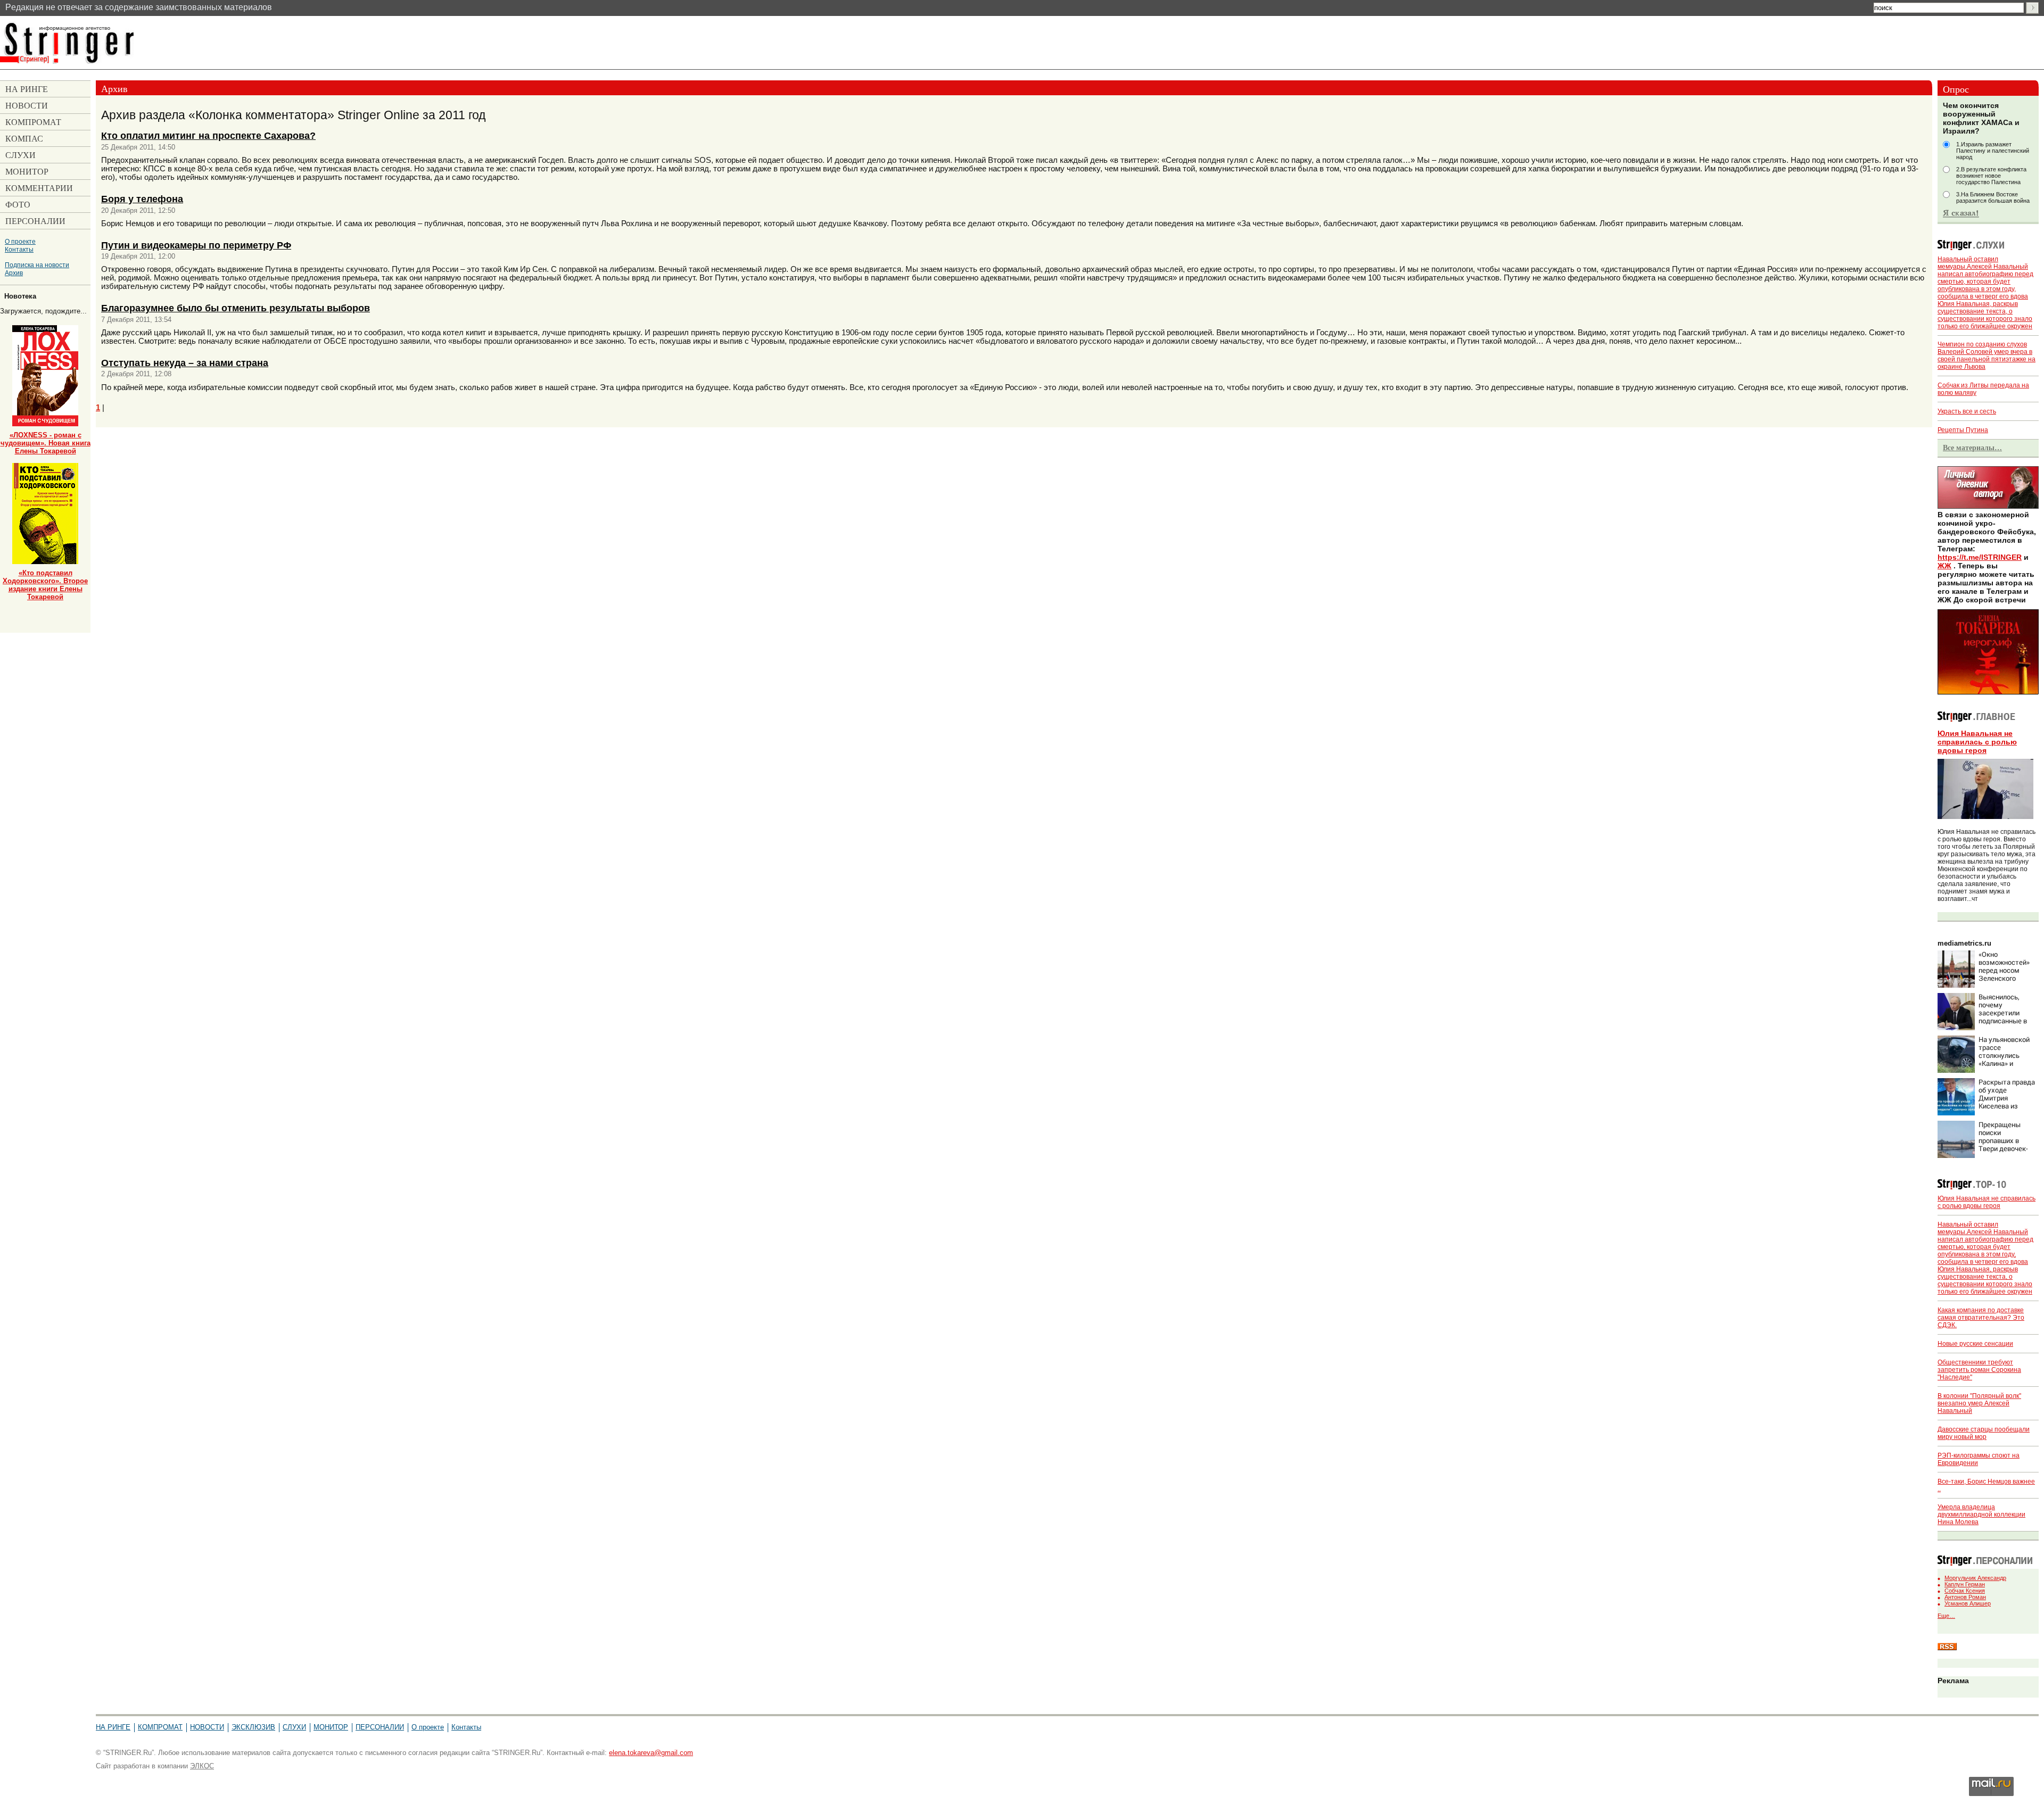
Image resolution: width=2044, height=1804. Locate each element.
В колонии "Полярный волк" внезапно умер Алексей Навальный (1979, 1403)
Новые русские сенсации (1975, 1344)
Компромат (160, 1727)
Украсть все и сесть (1967, 411)
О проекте (20, 241)
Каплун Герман (1965, 1584)
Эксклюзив (253, 1727)
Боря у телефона (142, 199)
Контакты (19, 249)
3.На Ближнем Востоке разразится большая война (1993, 197)
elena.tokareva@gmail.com (651, 1753)
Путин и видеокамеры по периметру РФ (196, 245)
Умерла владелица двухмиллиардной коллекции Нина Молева (1981, 1515)
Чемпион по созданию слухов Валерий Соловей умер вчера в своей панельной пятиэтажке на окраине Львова (1987, 355)
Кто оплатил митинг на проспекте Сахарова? (208, 135)
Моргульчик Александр (1975, 1578)
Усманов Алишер (1968, 1603)
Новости (207, 1727)
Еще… (1946, 1616)
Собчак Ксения (1965, 1591)
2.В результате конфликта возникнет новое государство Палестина (1991, 176)
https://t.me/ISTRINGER (1980, 557)
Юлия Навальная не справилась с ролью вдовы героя (1977, 742)
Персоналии (380, 1727)
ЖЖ (1944, 566)
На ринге (113, 1727)
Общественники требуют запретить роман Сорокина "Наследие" (1979, 1370)
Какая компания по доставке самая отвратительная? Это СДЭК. (1981, 1318)
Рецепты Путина (1963, 430)
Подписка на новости (37, 265)
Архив (14, 273)
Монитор (331, 1727)
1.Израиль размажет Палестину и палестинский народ (1993, 151)
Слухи (294, 1727)
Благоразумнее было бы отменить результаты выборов (236, 308)
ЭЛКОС (202, 1766)
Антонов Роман (1965, 1597)
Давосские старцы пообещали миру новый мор (1984, 1433)
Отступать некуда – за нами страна (185, 363)
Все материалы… (1972, 448)
